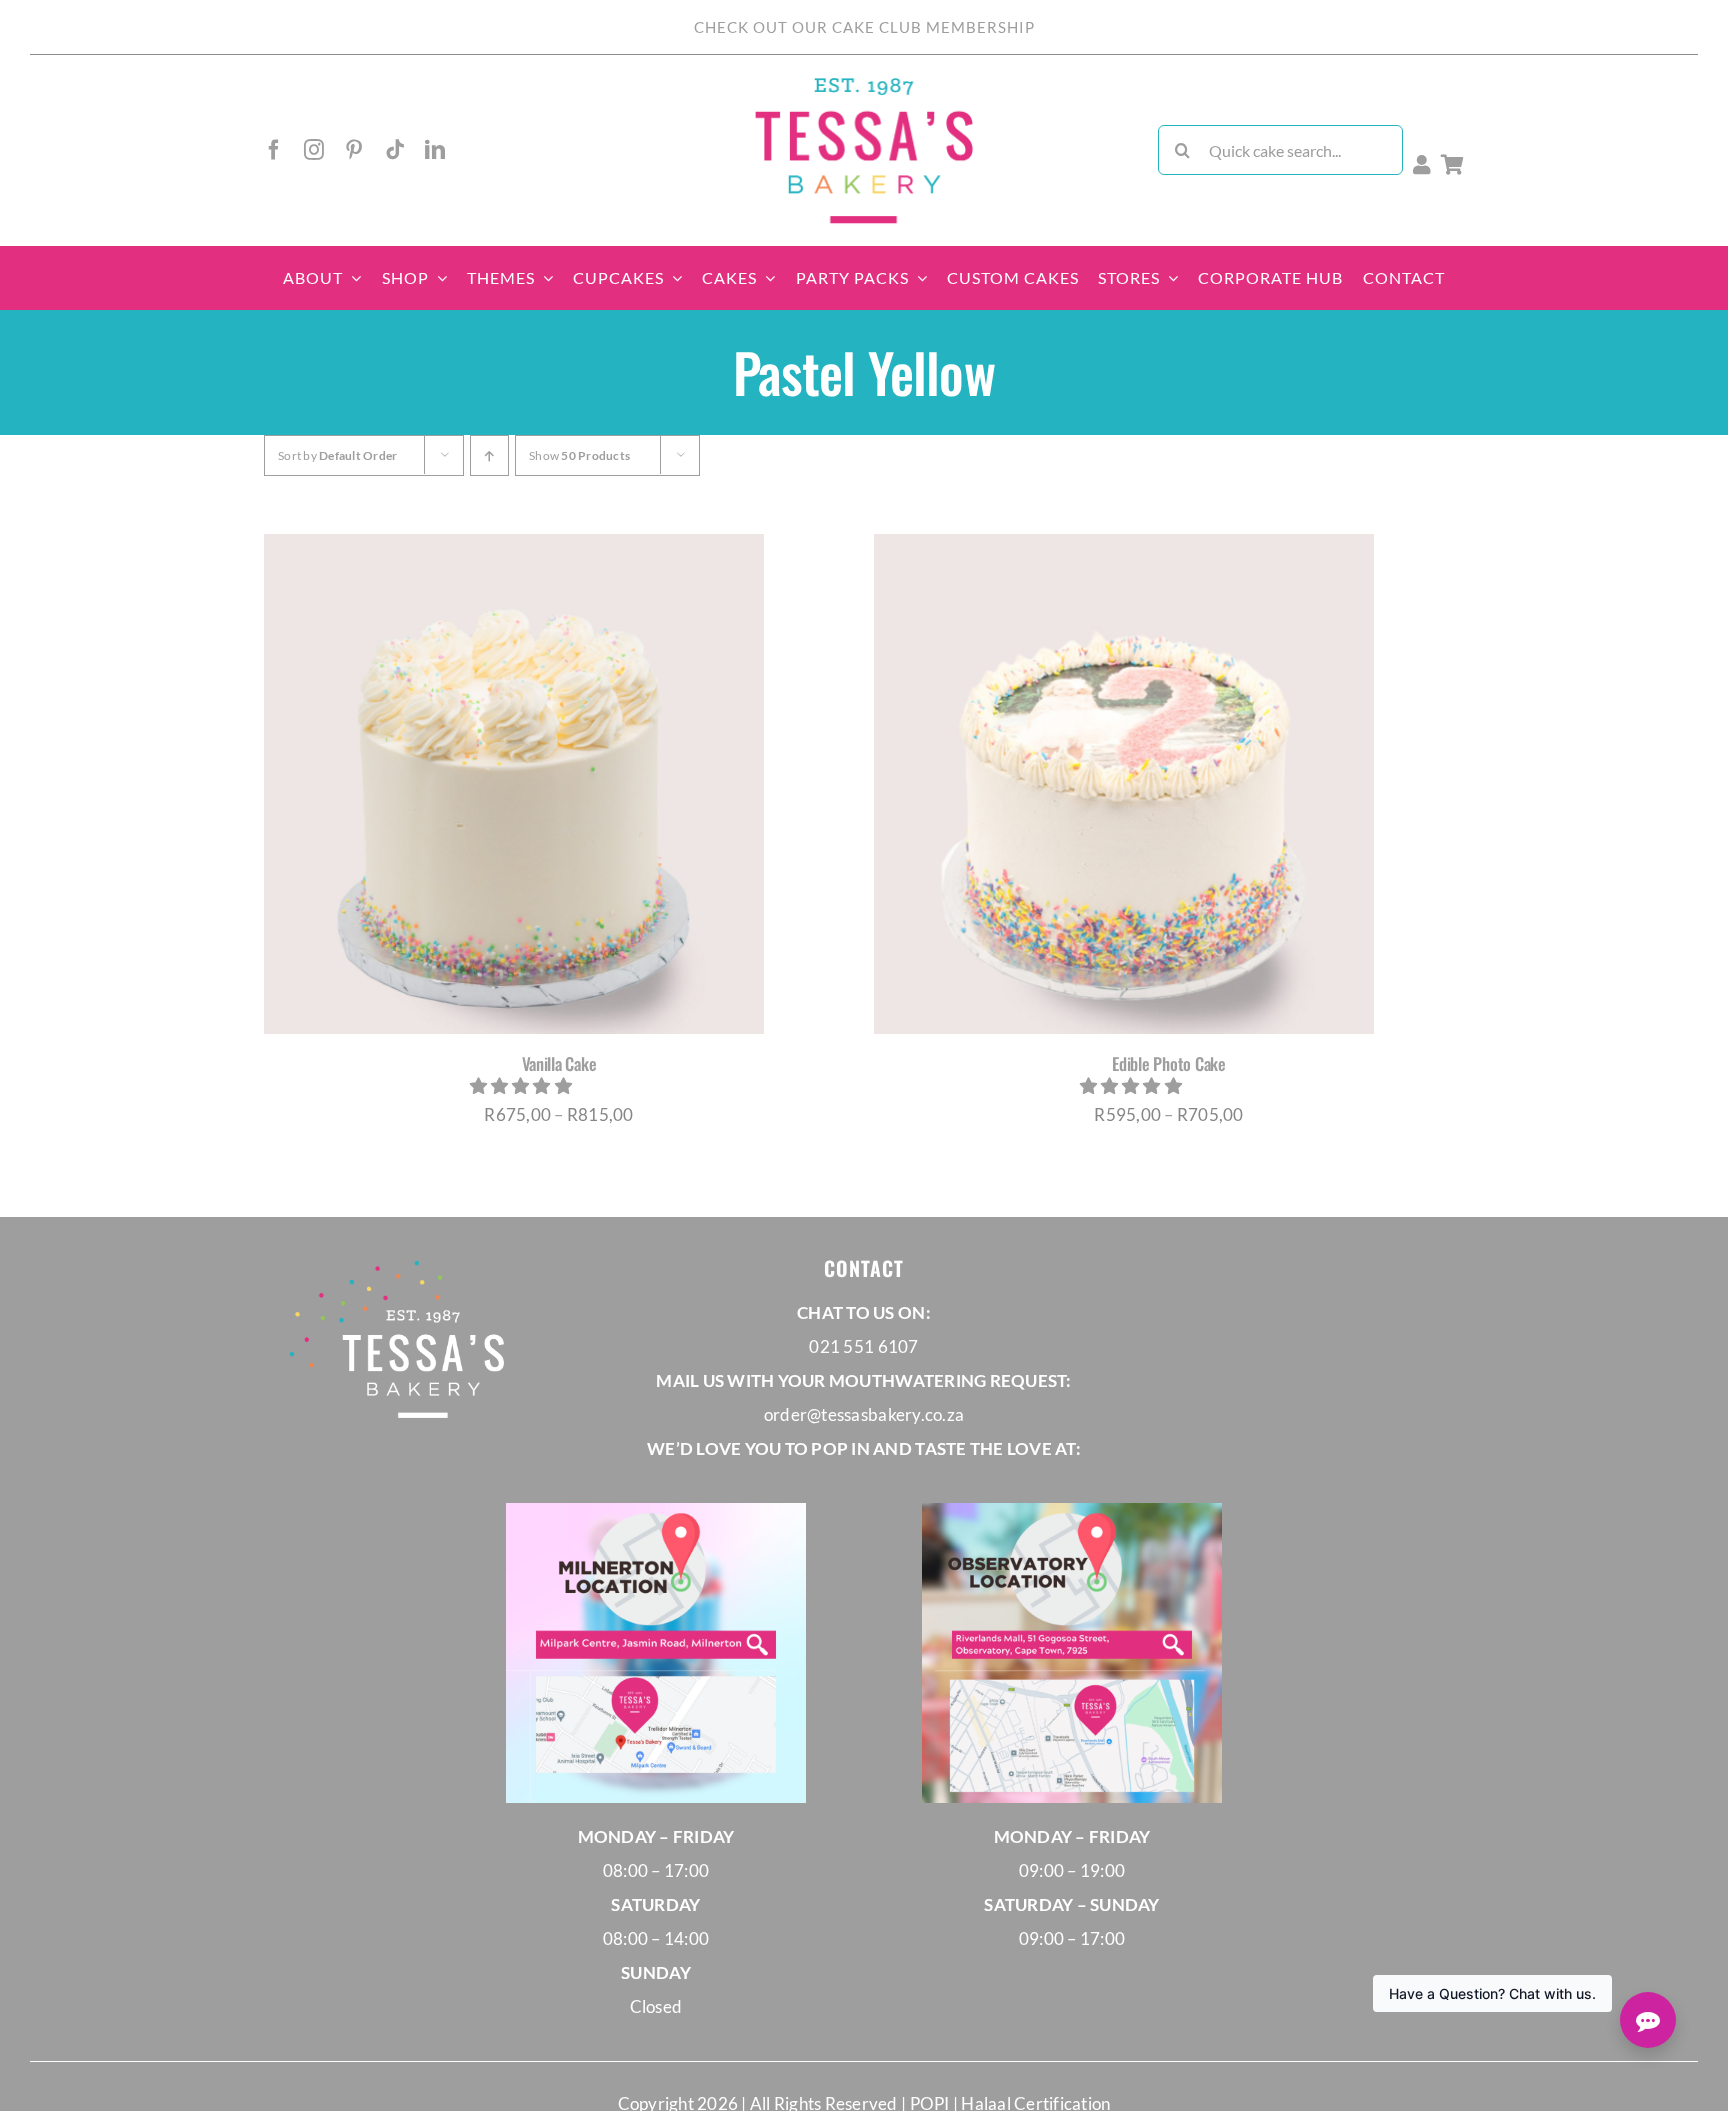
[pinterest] (354, 150)
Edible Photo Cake (1169, 1063)
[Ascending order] (489, 455)
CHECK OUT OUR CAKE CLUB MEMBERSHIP (864, 27)
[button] (523, 1085)
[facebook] (274, 150)
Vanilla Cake (559, 1063)
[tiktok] (395, 150)
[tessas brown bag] (864, 83)
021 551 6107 (863, 1346)
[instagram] (314, 150)
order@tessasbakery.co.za (864, 1414)
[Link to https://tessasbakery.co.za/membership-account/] (1422, 165)
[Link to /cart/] (1452, 165)
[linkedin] (435, 150)
